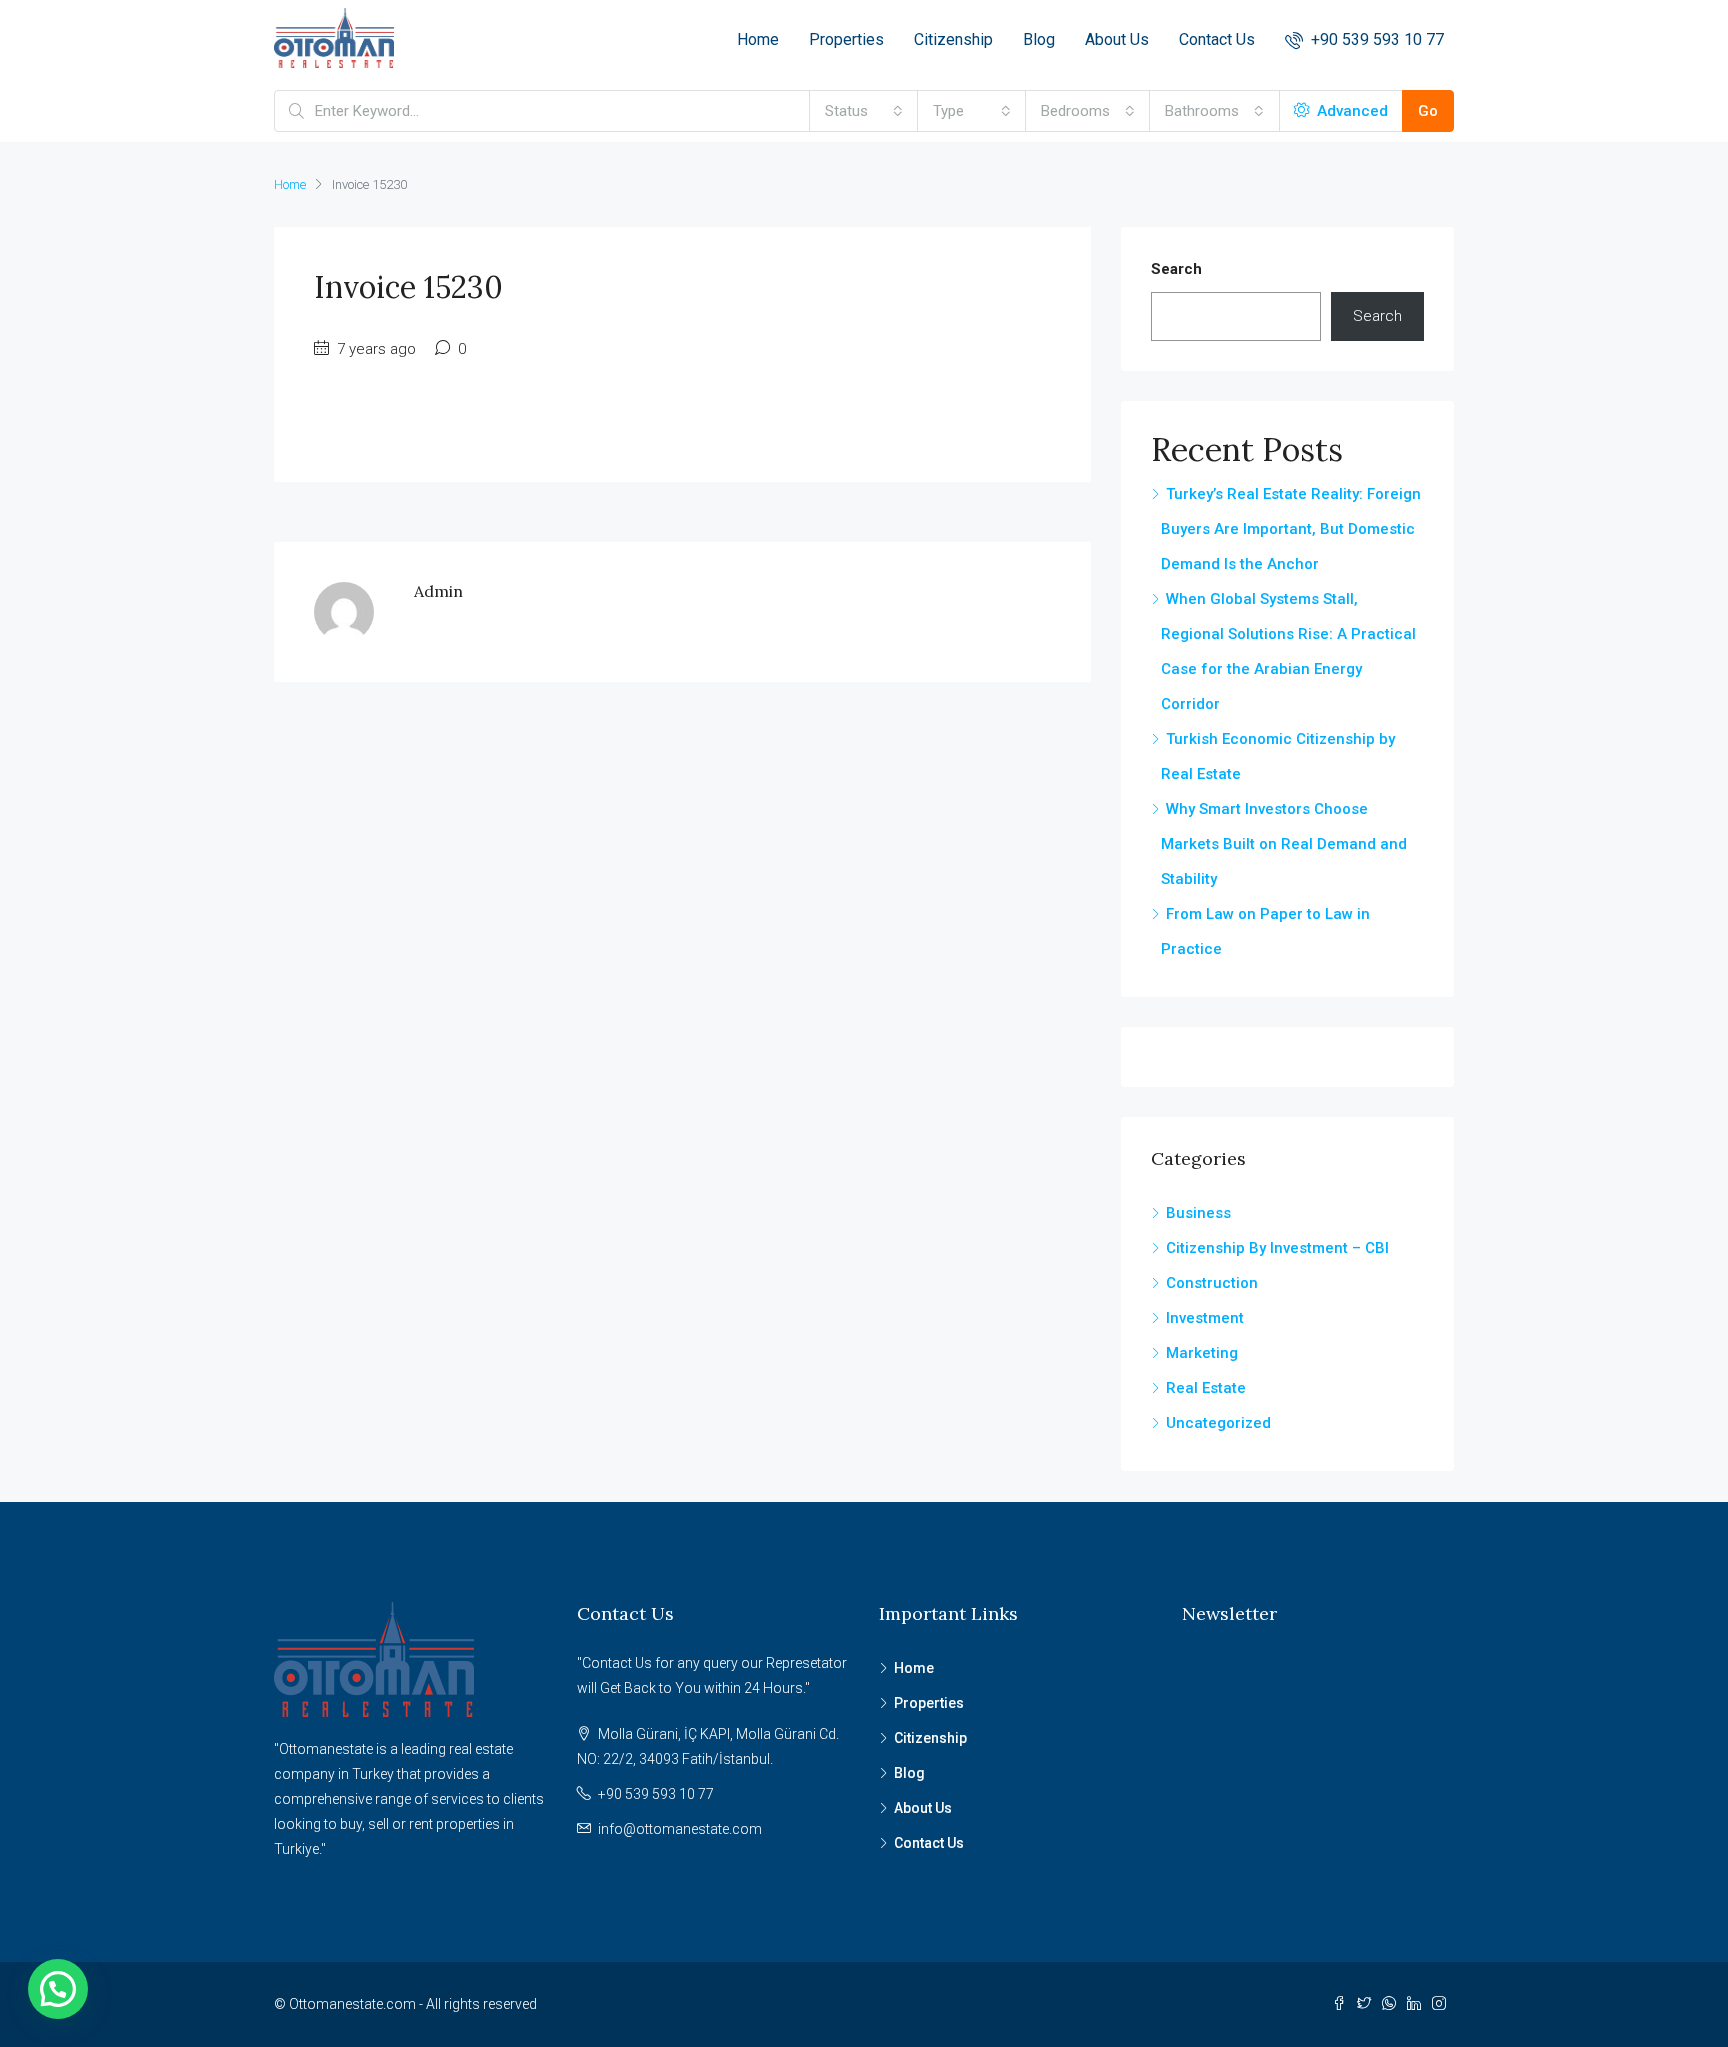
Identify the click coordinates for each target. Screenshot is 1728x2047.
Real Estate (1206, 1388)
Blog (1039, 39)
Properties (846, 39)
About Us (1117, 39)
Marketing (1202, 1353)
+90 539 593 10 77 (1375, 39)
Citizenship (953, 39)
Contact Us (1217, 39)
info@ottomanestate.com (680, 1829)
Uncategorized (1218, 1423)
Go (1428, 111)
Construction (1212, 1283)
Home (758, 39)
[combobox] (864, 111)
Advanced (1350, 111)
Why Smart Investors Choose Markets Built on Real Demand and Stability (1284, 844)
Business (1198, 1213)
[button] (58, 1989)
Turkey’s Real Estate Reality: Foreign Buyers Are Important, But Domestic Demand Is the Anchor (1291, 529)
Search (1176, 269)
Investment (1205, 1318)
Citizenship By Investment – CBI (1277, 1248)
